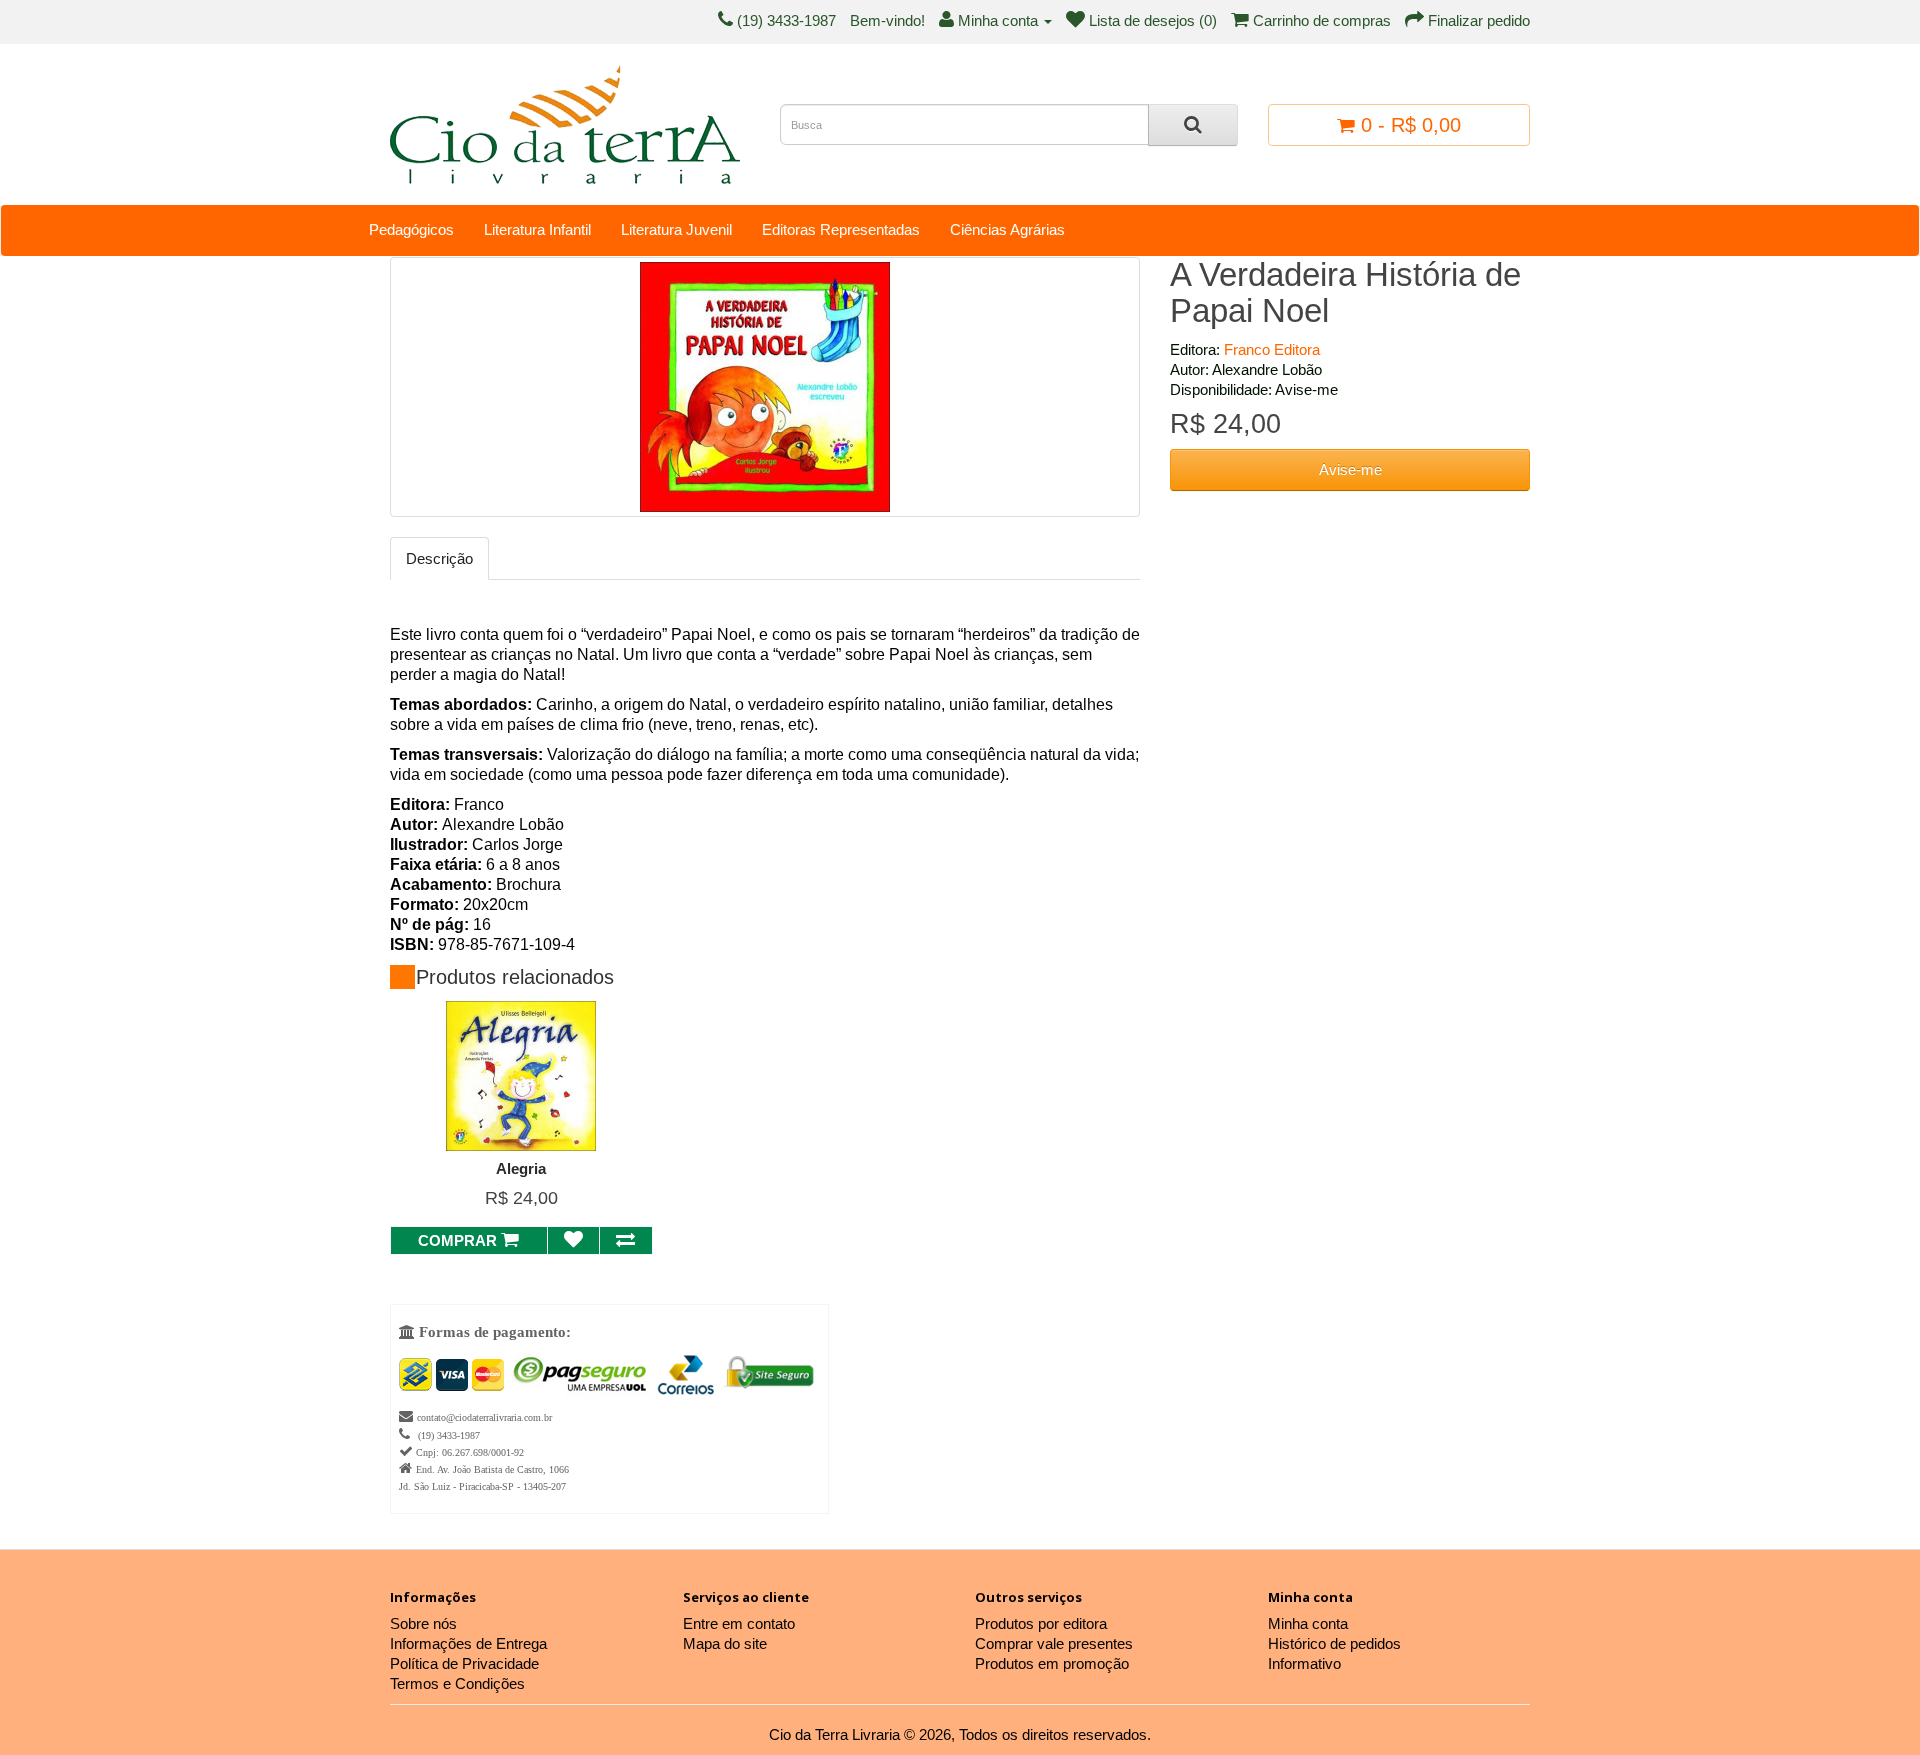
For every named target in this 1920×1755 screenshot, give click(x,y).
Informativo (1304, 1663)
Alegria (521, 1168)
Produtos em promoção (1052, 1663)
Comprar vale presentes (1054, 1643)
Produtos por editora (1041, 1623)
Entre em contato (739, 1623)
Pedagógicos (411, 229)
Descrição (439, 558)
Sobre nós (423, 1623)
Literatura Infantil (537, 229)
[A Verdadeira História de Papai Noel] (765, 387)
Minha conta (1308, 1623)
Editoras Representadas (841, 229)
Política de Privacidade (464, 1663)
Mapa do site (725, 1643)
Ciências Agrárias (1007, 229)
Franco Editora (1272, 349)
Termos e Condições (457, 1683)
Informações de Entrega (468, 1643)
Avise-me (1350, 469)
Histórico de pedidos (1334, 1643)
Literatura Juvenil (676, 229)
